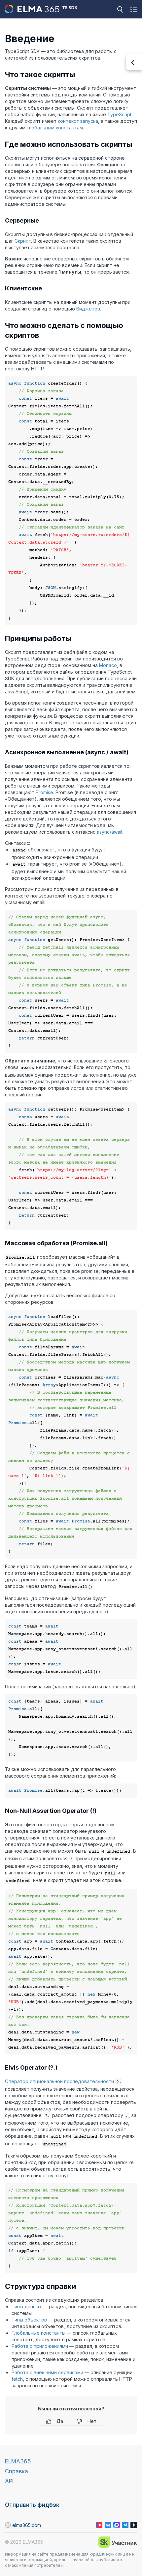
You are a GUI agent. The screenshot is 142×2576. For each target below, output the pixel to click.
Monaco (108, 665)
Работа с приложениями (40, 2346)
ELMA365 (18, 2461)
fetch (17, 2379)
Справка (17, 2471)
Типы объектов (29, 2320)
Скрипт (23, 241)
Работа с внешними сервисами (47, 2372)
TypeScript (119, 114)
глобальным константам (55, 128)
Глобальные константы (38, 2333)
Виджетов (88, 309)
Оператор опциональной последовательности (59, 2081)
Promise (44, 792)
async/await (110, 832)
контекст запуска (78, 121)
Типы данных (27, 2307)
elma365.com (27, 2525)
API (9, 2481)
